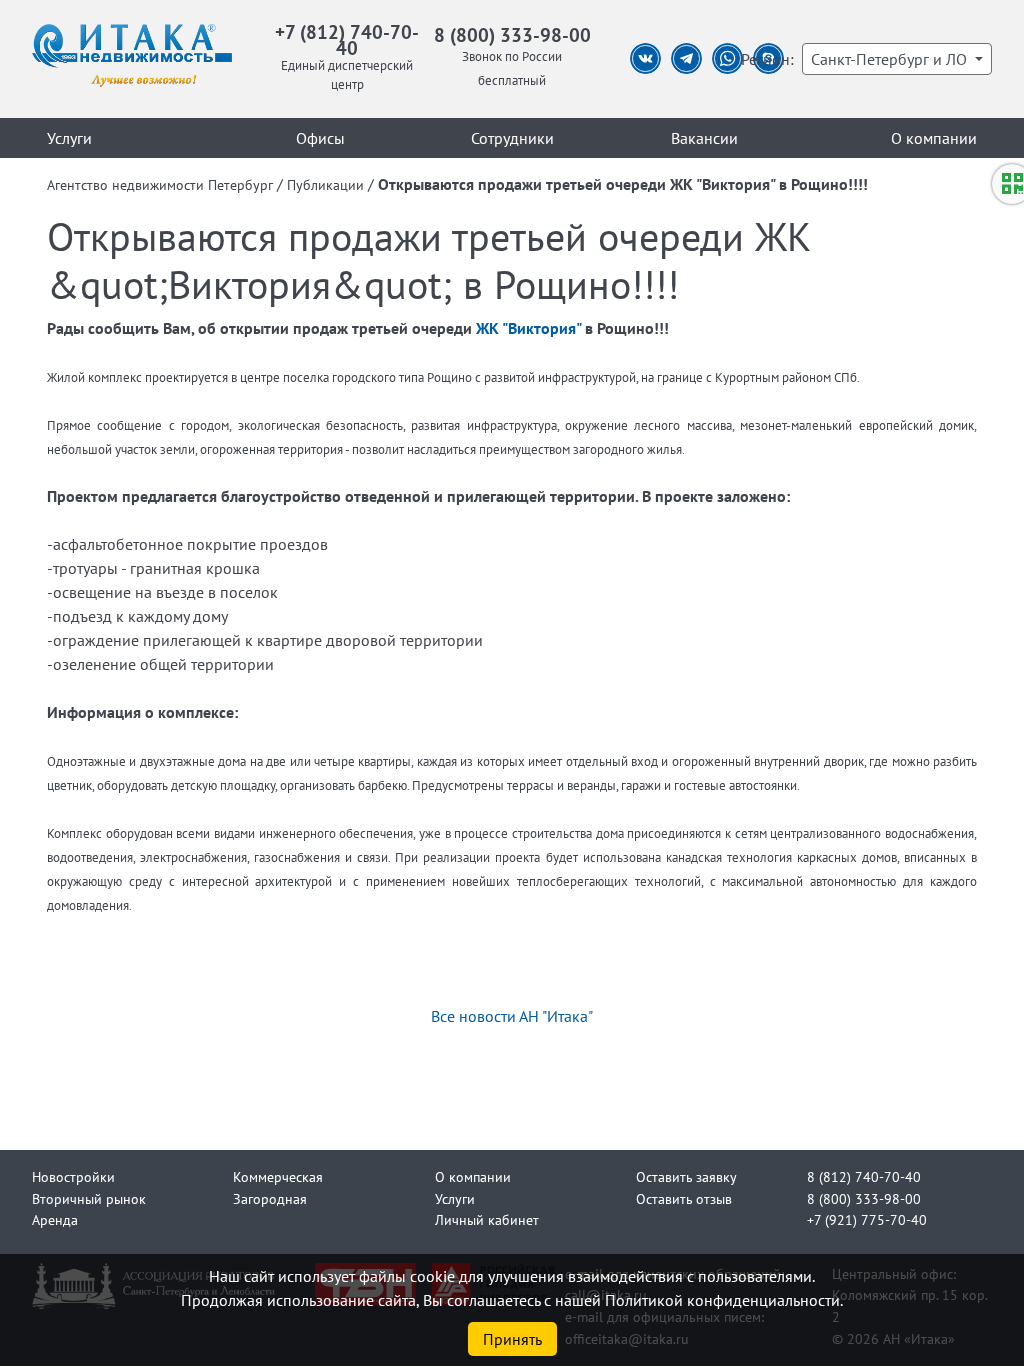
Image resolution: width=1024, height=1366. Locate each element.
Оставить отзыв (684, 1198)
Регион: (767, 59)
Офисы (320, 138)
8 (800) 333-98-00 (512, 34)
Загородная (270, 1198)
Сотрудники (512, 138)
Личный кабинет (487, 1219)
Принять (512, 1339)
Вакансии (704, 138)
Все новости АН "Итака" (512, 1016)
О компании (934, 138)
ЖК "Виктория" (528, 328)
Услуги (69, 138)
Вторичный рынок (89, 1198)
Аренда (55, 1219)
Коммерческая (278, 1176)
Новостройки (73, 1176)
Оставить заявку (686, 1176)
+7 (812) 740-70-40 (347, 39)
